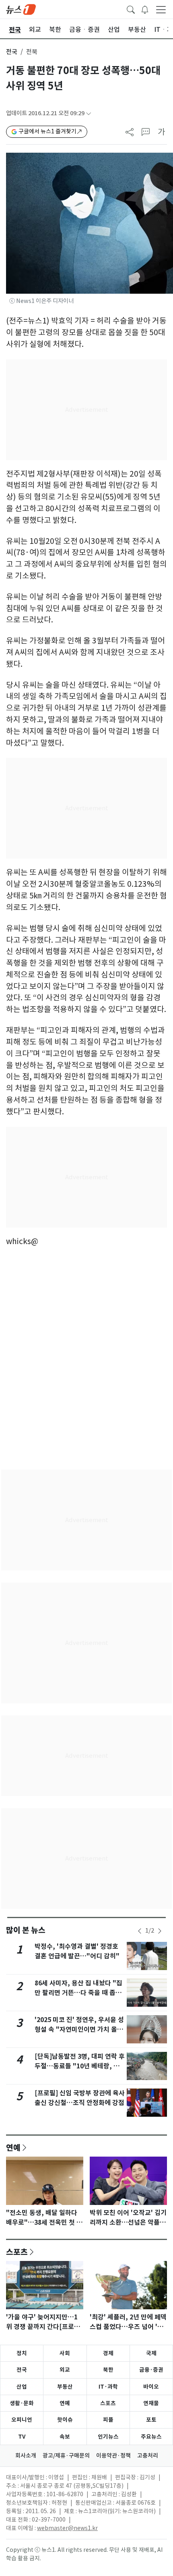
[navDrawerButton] (161, 9)
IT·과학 (108, 2387)
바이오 (151, 2387)
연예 (13, 2147)
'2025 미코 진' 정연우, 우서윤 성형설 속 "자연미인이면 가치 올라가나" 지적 (79, 2029)
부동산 (65, 2387)
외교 (65, 2370)
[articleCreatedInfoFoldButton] (89, 113)
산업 (22, 2387)
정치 (22, 2353)
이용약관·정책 (113, 2456)
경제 (108, 2353)
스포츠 (17, 2252)
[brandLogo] (21, 9)
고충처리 (148, 2456)
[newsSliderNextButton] (160, 1931)
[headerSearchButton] (131, 9)
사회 (65, 2353)
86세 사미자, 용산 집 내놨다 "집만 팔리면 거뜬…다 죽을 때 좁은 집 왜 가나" (78, 1993)
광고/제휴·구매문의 (66, 2456)
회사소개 (26, 2456)
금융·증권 (151, 2370)
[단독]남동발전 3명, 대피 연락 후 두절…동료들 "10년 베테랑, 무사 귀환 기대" (80, 2066)
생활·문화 (22, 2403)
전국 (12, 52)
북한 (108, 2370)
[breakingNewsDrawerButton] (145, 9)
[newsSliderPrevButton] (140, 1931)
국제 (151, 2353)
